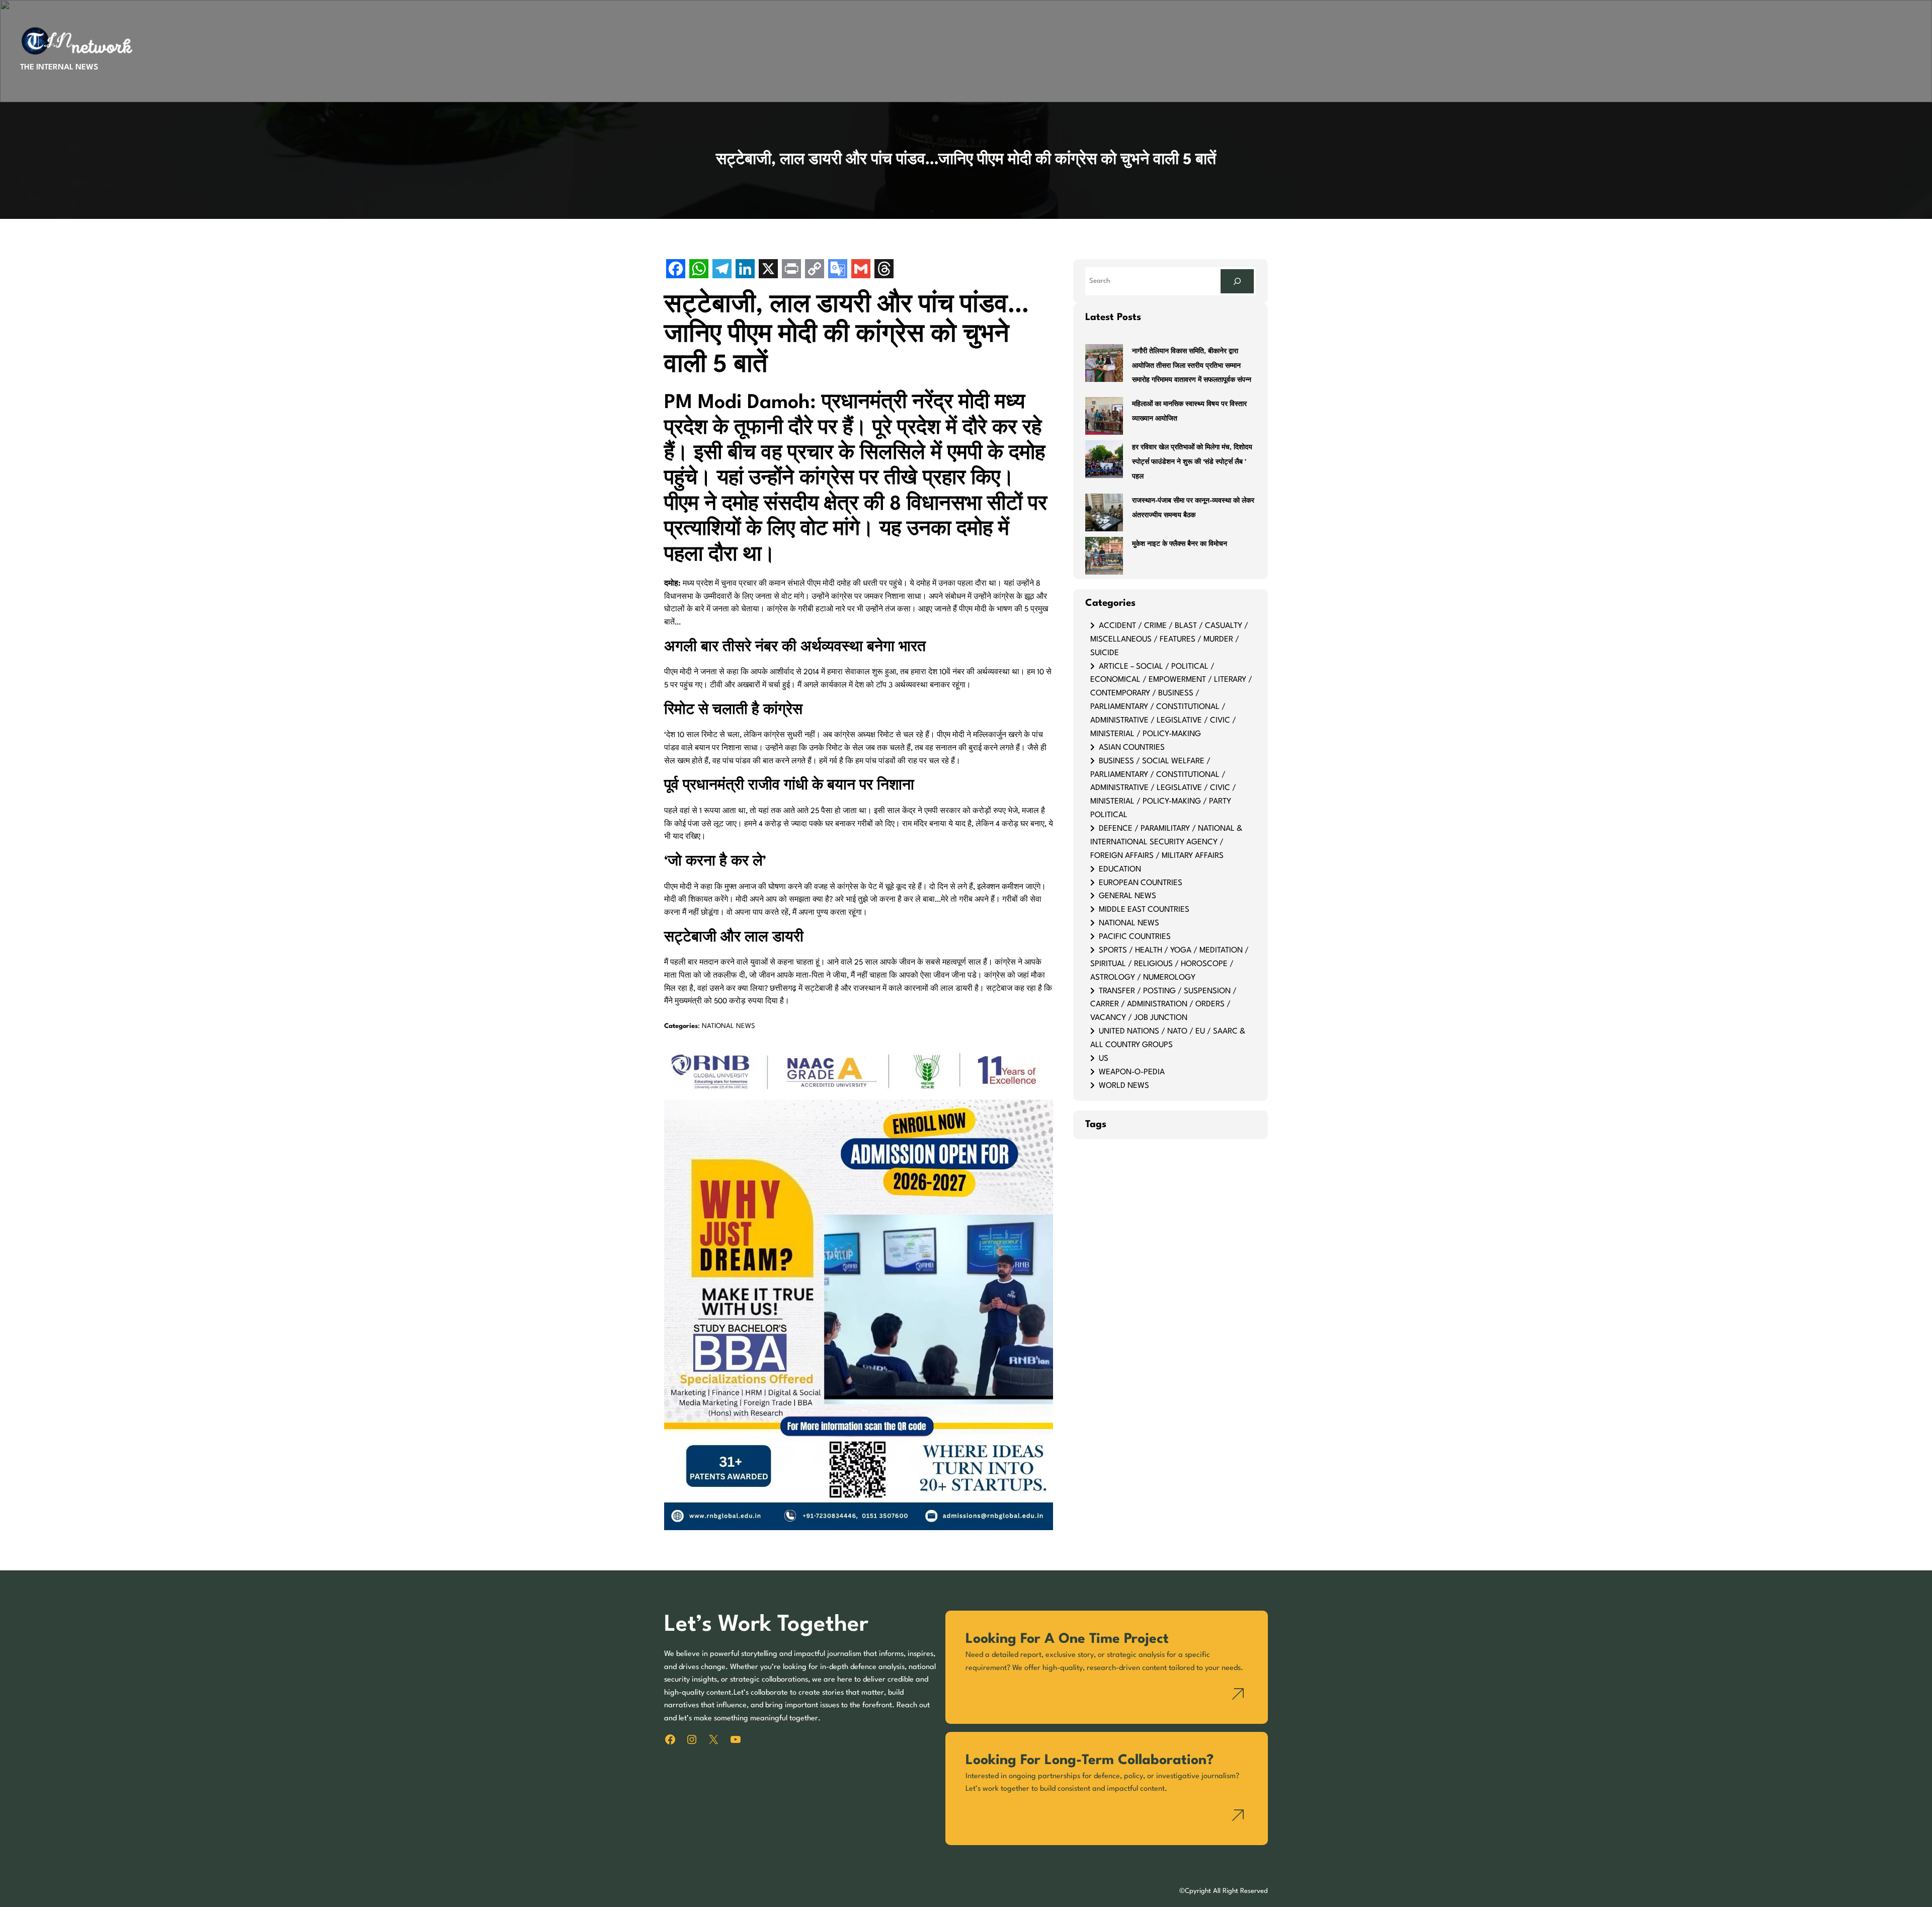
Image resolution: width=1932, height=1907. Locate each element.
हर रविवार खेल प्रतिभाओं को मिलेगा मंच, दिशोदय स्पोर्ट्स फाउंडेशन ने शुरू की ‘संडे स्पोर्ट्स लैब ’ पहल (1192, 462)
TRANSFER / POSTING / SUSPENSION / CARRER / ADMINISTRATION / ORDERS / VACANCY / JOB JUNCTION (1163, 1005)
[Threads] (884, 270)
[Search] (1237, 281)
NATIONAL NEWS (729, 1026)
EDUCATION (1120, 869)
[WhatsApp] (699, 270)
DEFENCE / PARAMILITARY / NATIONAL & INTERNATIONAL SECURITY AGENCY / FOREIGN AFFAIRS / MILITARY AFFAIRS (1166, 842)
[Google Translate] (838, 270)
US (1104, 1059)
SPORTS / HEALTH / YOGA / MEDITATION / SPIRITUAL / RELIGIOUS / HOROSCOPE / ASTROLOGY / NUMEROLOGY (1170, 964)
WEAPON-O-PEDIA (1132, 1072)
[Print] (791, 270)
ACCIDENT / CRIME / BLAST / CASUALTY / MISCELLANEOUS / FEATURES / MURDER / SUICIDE (1169, 640)
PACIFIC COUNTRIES (1135, 937)
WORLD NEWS (1124, 1086)
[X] (768, 270)
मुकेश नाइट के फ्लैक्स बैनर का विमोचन (1180, 544)
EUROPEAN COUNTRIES (1141, 883)
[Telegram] (722, 270)
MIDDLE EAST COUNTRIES (1144, 910)
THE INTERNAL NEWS (59, 67)
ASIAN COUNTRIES (1132, 748)
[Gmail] (861, 270)
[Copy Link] (815, 270)
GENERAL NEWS (1128, 896)
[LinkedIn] (745, 270)
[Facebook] (676, 270)
